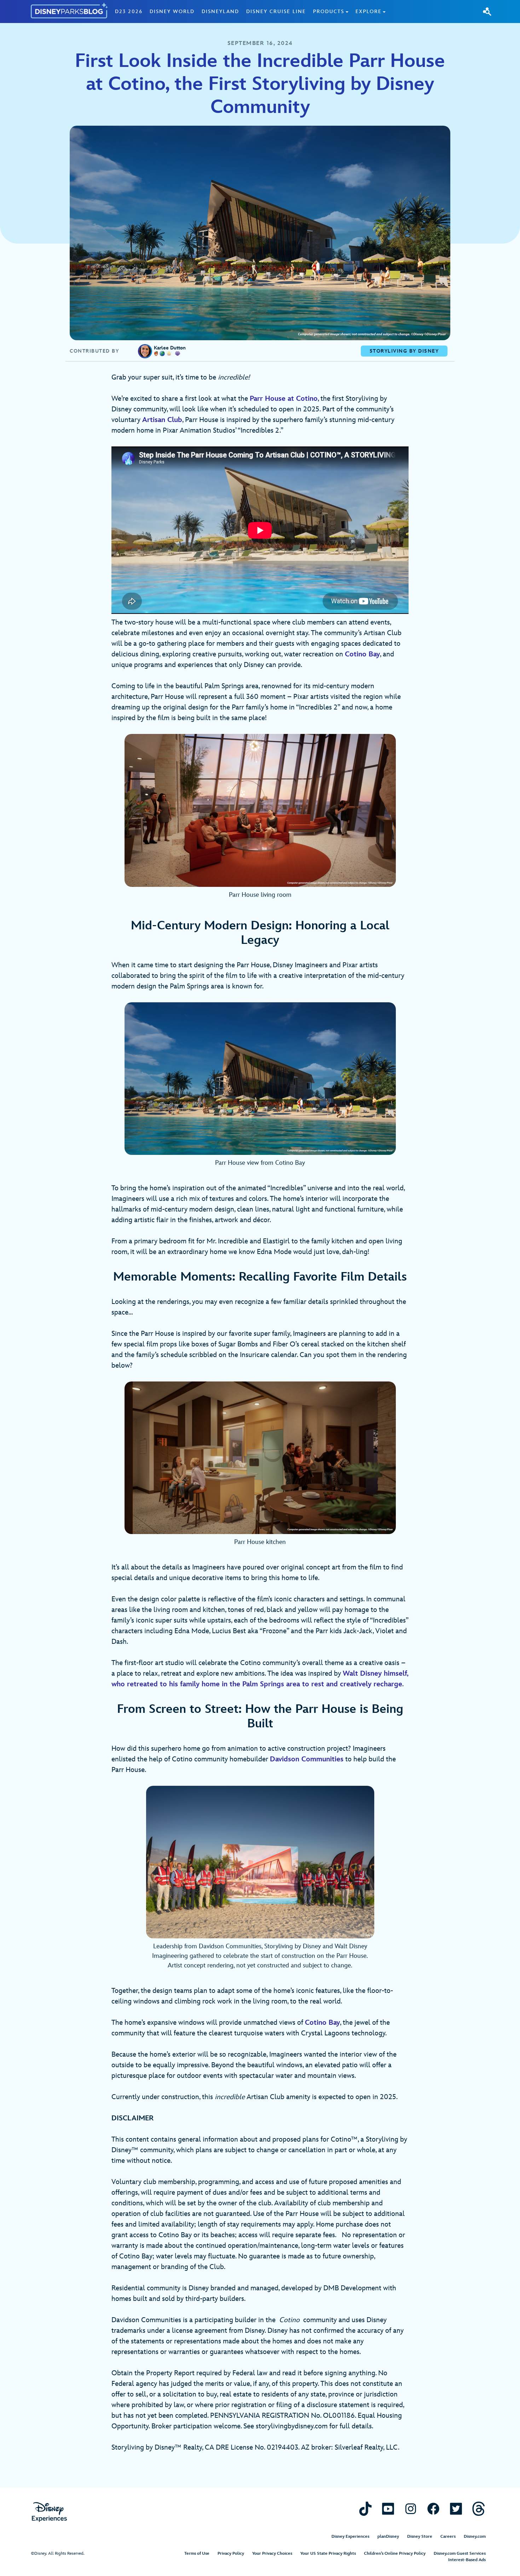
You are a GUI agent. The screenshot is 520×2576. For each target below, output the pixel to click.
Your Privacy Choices (272, 2554)
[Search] (487, 11)
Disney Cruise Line (276, 12)
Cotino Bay (362, 654)
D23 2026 (129, 12)
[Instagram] (411, 2509)
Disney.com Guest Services (460, 2554)
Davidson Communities (307, 1759)
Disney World (172, 12)
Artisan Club (162, 420)
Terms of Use (197, 2554)
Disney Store (420, 2537)
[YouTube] (388, 2509)
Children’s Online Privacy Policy (395, 2554)
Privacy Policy (231, 2554)
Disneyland (220, 12)
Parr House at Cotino (284, 399)
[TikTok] (365, 2509)
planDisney (388, 2537)
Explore (369, 12)
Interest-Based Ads (467, 2560)
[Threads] (479, 2509)
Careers (448, 2537)
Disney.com (475, 2537)
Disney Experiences (350, 2537)
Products (329, 12)
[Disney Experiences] (49, 2512)
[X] (456, 2509)
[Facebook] (433, 2509)
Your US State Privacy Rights (328, 2554)
